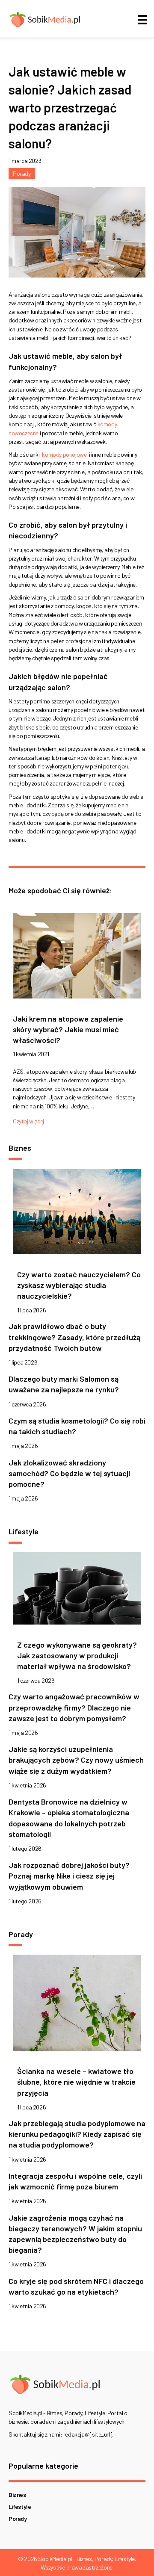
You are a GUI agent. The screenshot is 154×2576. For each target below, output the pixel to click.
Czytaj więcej (28, 1121)
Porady (22, 173)
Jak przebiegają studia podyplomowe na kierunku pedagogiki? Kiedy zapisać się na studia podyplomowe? (77, 2134)
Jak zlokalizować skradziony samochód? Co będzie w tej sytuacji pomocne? (69, 1473)
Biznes (17, 2495)
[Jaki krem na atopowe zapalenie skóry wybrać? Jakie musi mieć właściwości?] (77, 958)
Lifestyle (20, 2507)
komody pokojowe (64, 454)
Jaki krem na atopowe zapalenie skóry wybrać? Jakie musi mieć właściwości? (68, 1029)
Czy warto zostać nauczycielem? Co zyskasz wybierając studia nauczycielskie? (79, 1285)
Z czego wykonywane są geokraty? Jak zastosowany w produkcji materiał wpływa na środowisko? (77, 1655)
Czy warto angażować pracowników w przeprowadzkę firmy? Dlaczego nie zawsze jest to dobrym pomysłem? (74, 1707)
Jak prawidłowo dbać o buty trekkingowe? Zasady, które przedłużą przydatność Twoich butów (74, 1337)
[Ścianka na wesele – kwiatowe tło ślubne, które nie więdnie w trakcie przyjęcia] (77, 2005)
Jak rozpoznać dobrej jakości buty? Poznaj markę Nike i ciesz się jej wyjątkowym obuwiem (69, 1876)
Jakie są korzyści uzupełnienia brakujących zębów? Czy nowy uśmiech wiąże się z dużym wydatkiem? (76, 1760)
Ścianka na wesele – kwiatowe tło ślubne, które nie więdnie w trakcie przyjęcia (76, 2082)
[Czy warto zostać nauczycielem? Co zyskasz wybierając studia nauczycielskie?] (77, 1214)
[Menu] (142, 19)
